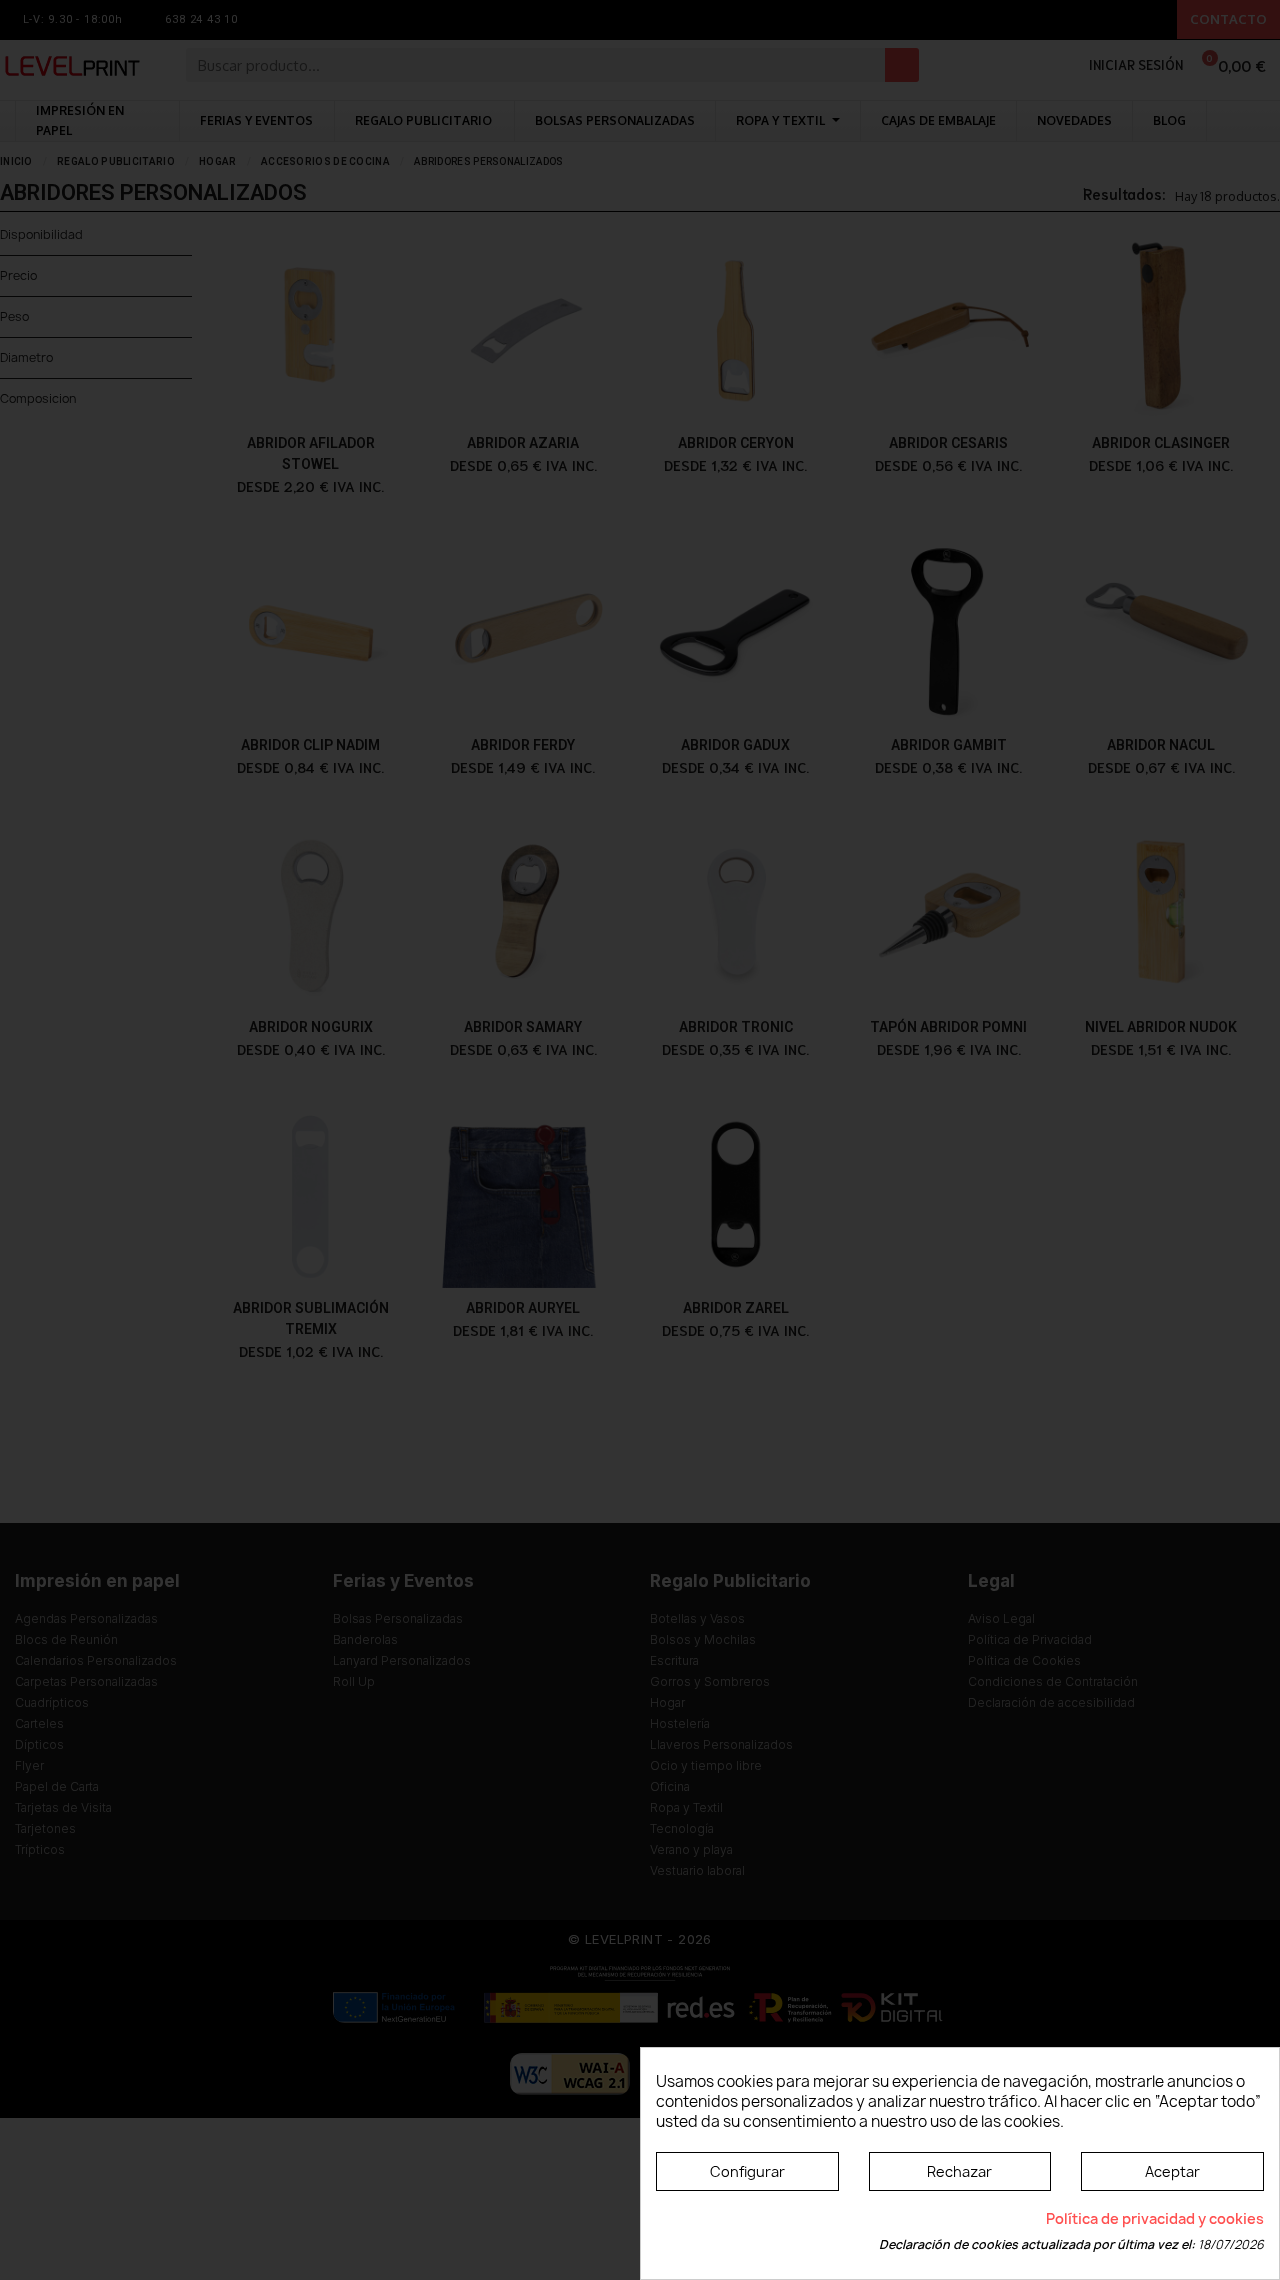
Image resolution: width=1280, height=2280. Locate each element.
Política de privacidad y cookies (1155, 2218)
